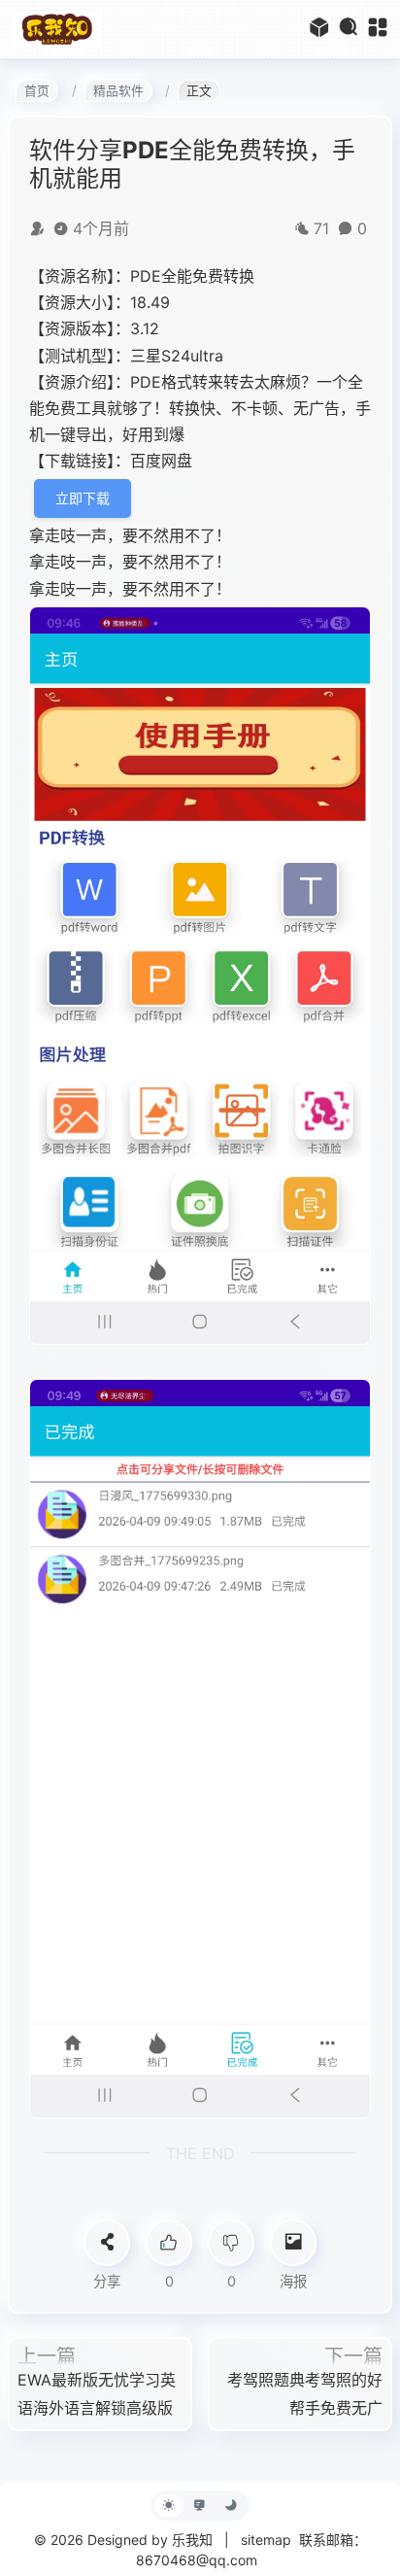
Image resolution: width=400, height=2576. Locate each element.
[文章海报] (293, 2243)
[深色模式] (231, 2506)
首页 (37, 91)
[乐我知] (57, 27)
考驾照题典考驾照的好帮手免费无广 (305, 2394)
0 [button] (362, 228)
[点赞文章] (169, 2243)
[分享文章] (107, 2243)
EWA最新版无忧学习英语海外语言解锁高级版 (97, 2394)
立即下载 (83, 498)
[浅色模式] (169, 2506)
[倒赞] (231, 2243)
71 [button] (321, 228)
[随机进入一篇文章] (319, 29)
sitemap (266, 2540)
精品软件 (118, 91)
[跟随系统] (200, 2506)
